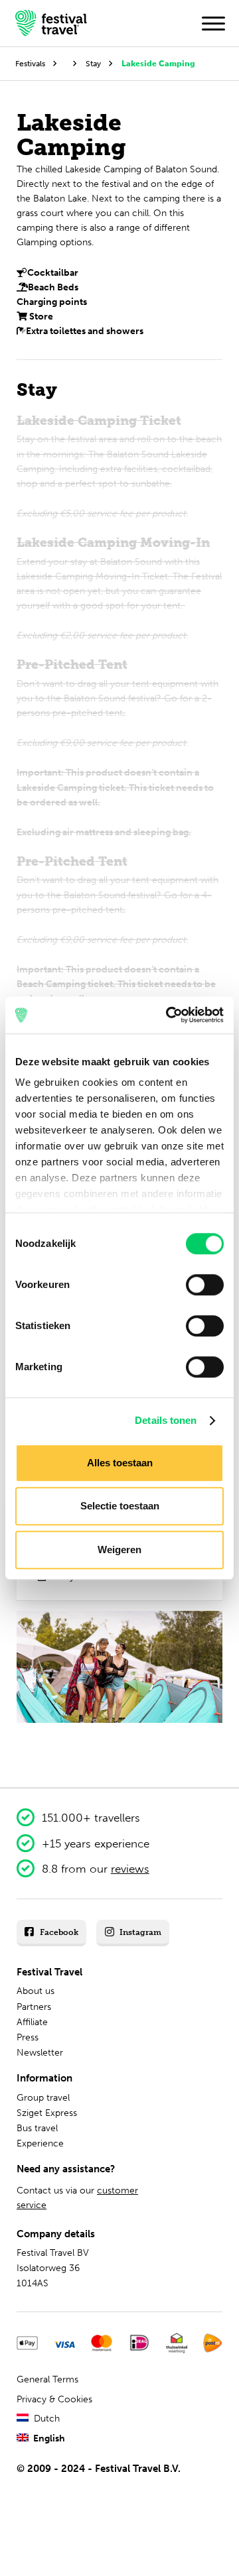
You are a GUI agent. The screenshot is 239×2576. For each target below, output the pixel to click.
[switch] (205, 1285)
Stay (93, 63)
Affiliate (32, 2022)
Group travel (43, 2098)
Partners (34, 2007)
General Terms (47, 2379)
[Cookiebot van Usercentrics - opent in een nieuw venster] (169, 1015)
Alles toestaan (120, 1463)
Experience (40, 2143)
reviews (130, 1869)
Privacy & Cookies (54, 2399)
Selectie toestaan (120, 1506)
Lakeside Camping (158, 63)
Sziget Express (47, 2113)
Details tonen (166, 1420)
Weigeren (119, 1550)
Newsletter (40, 2053)
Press (28, 2037)
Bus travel (37, 2128)
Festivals (30, 63)
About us (36, 1991)
